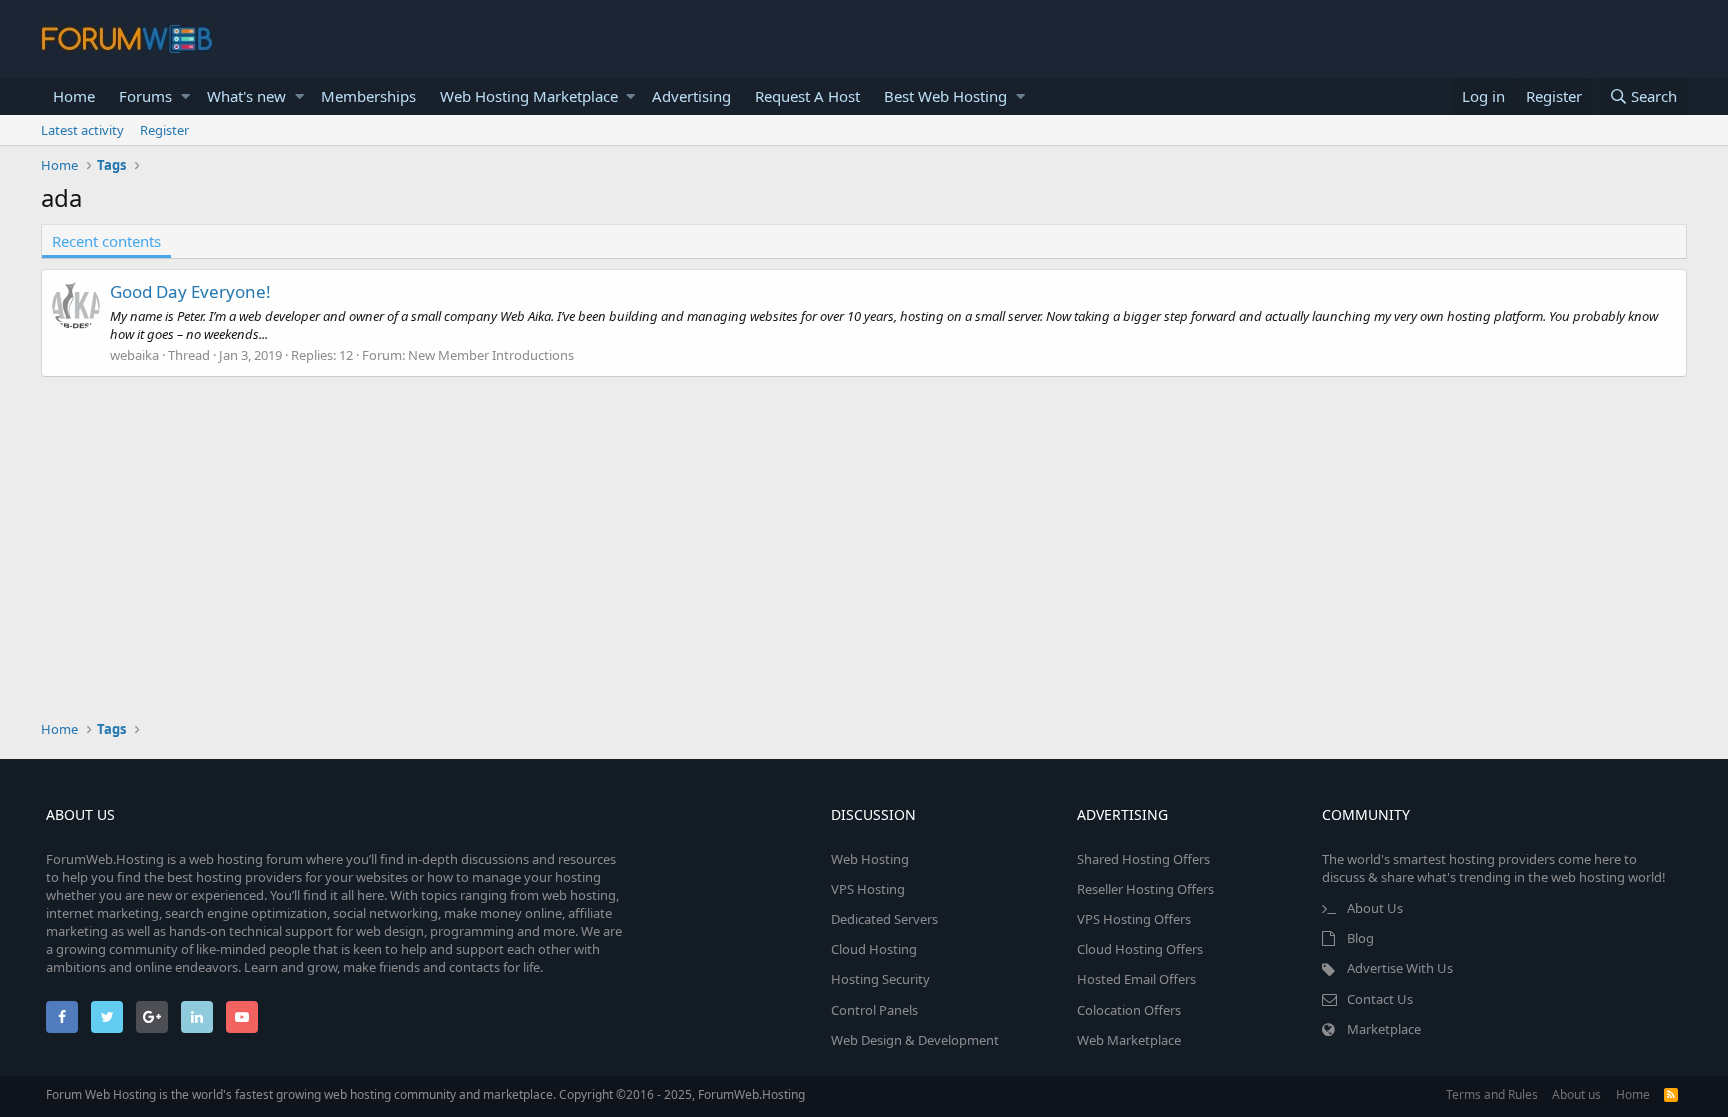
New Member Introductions (491, 355)
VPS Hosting (868, 889)
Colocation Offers (1129, 1010)
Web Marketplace (1129, 1040)
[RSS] (1671, 1094)
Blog (1360, 938)
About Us (1375, 908)
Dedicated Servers (884, 919)
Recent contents (106, 241)
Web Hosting (870, 859)
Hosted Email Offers (1136, 979)
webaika (134, 355)
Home (74, 96)
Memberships (368, 96)
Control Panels (874, 1010)
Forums (145, 96)
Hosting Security (880, 979)
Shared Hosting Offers (1143, 859)
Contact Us (1380, 999)
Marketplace (1384, 1029)
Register (164, 130)
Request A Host (807, 96)
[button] (185, 96)
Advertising (691, 96)
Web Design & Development (915, 1040)
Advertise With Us (1400, 968)
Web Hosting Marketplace (529, 96)
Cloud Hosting (874, 949)
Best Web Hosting (945, 96)
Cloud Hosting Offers (1140, 949)
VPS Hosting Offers (1134, 919)
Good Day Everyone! (190, 291)
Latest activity (82, 130)
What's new (246, 96)
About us (1576, 1094)
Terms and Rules (1492, 1094)
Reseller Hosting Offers (1145, 889)
